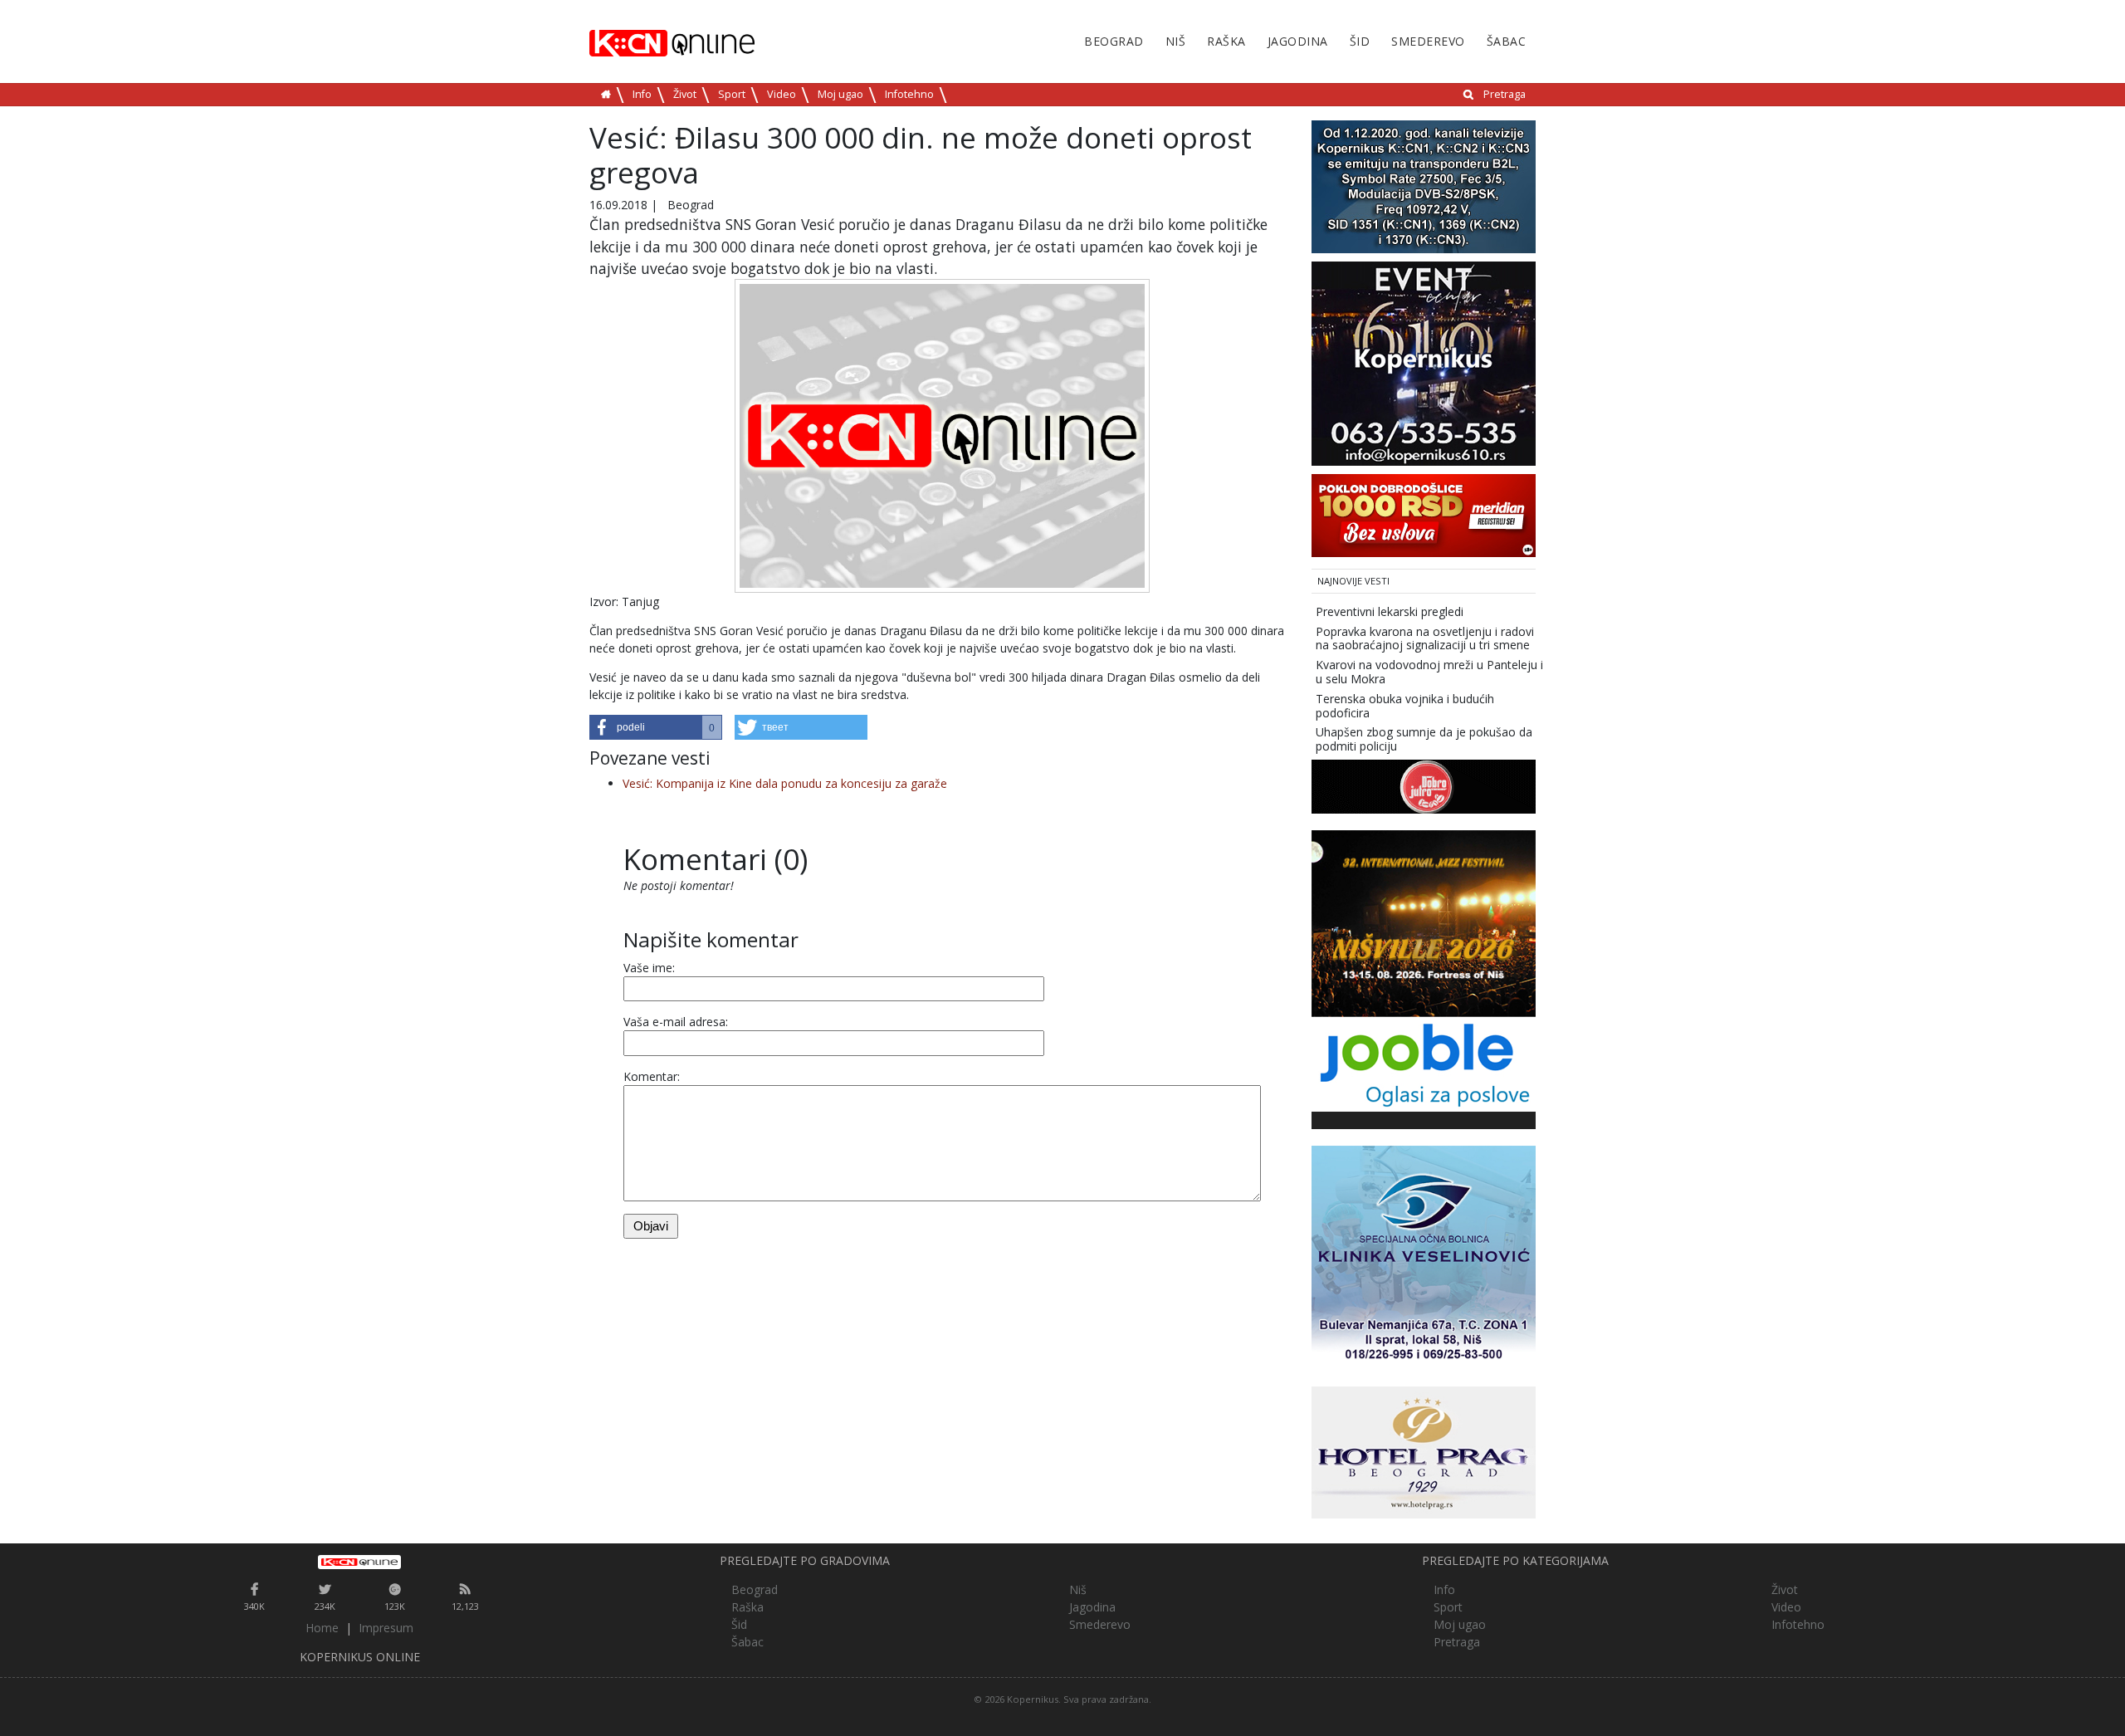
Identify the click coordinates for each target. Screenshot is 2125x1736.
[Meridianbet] (1424, 514)
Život (685, 94)
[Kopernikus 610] (1424, 362)
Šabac (1507, 41)
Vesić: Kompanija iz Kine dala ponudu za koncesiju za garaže (785, 783)
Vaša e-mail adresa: (676, 1022)
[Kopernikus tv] (1424, 186)
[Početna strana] (360, 1562)
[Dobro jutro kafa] (1424, 785)
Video (782, 94)
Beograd (1114, 41)
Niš (1176, 41)
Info (642, 94)
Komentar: (652, 1076)
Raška (1226, 41)
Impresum (386, 1628)
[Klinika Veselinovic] (1424, 1257)
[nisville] (1424, 922)
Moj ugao (840, 94)
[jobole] (1424, 1063)
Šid (1360, 41)
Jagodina (1298, 41)
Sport (732, 94)
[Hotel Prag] (1424, 1451)
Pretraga (1505, 94)
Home (322, 1628)
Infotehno (909, 94)
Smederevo (1428, 41)
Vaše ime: (649, 968)
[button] (656, 727)
